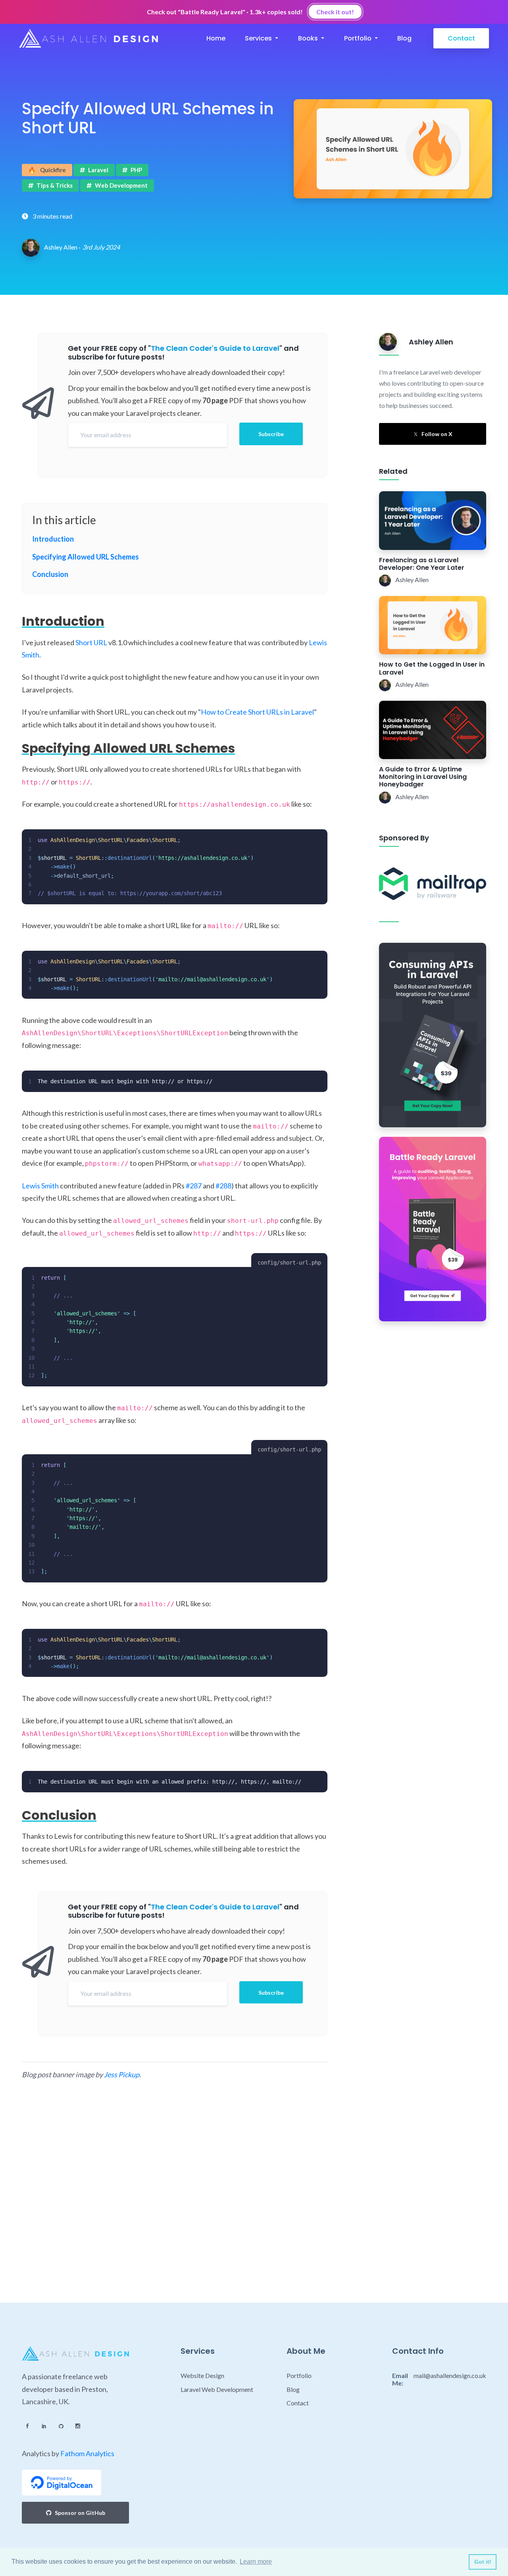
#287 (194, 1186)
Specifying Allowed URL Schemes (86, 557)
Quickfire (47, 170)
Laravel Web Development (217, 2389)
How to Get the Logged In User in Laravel (432, 668)
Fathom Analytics (87, 2453)
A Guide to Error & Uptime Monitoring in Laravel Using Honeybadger (423, 777)
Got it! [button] (483, 2562)
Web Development (121, 185)
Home (216, 38)
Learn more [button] (256, 2562)
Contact (461, 38)
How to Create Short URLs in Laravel (257, 712)
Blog (404, 38)
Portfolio (359, 38)
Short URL (91, 642)
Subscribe (271, 434)
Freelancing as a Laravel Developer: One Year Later (422, 564)
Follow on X (437, 434)
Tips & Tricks (55, 185)
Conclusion (50, 574)
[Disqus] (175, 2199)
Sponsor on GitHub (80, 2513)
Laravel (98, 170)
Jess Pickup (122, 2074)
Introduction (53, 539)
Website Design (202, 2375)
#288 (223, 1186)
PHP (136, 170)
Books (309, 38)
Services (259, 38)
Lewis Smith (40, 1186)
